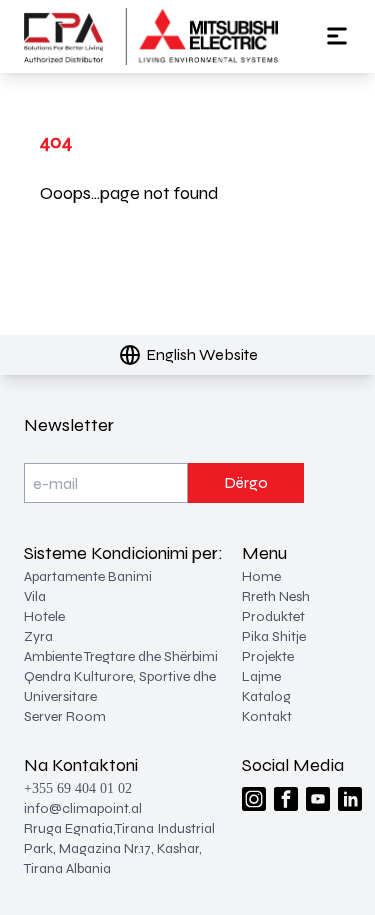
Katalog (266, 696)
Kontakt (267, 716)
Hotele (44, 616)
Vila (35, 596)
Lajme (261, 676)
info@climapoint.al (83, 808)
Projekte (268, 656)
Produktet (273, 616)
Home (261, 576)
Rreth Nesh (276, 596)
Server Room (65, 716)
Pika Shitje (274, 636)
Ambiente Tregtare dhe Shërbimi (121, 656)
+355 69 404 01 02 (78, 788)
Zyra (38, 636)
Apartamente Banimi (88, 576)
